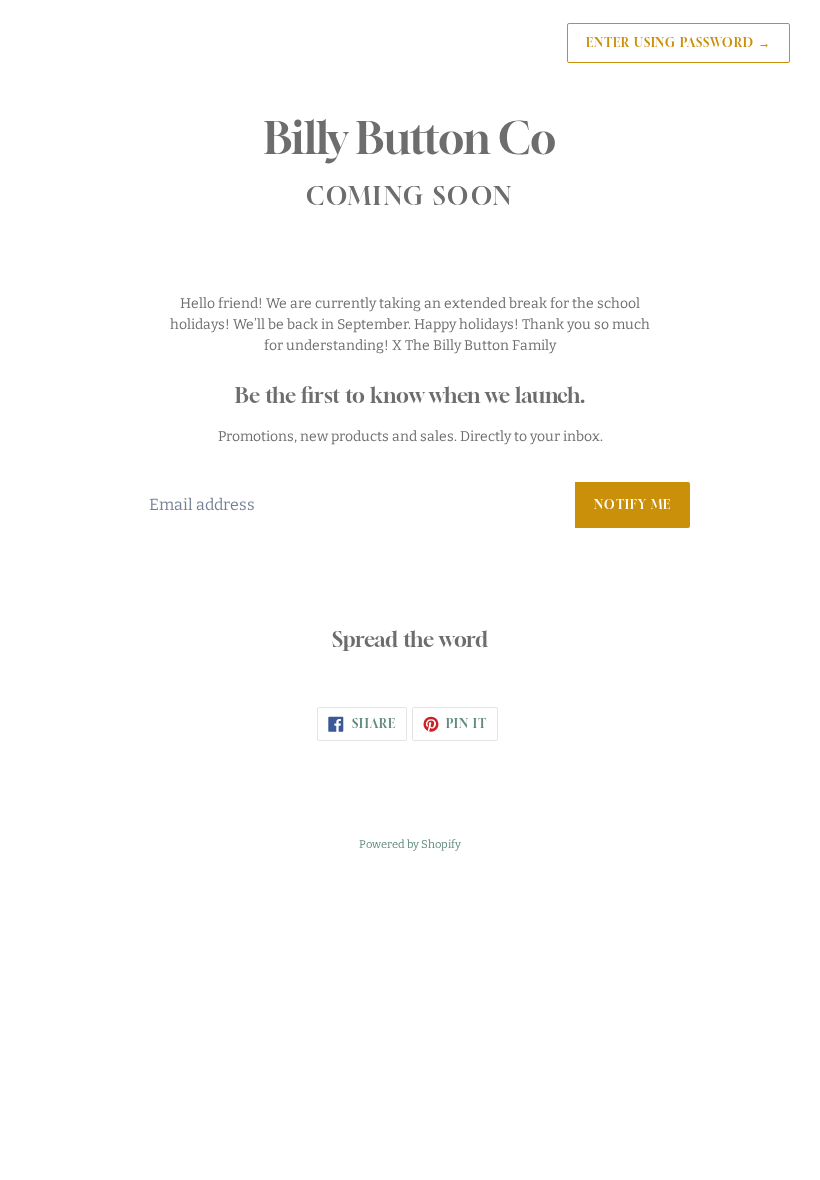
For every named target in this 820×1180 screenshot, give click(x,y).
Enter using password (678, 42)
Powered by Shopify (410, 844)
